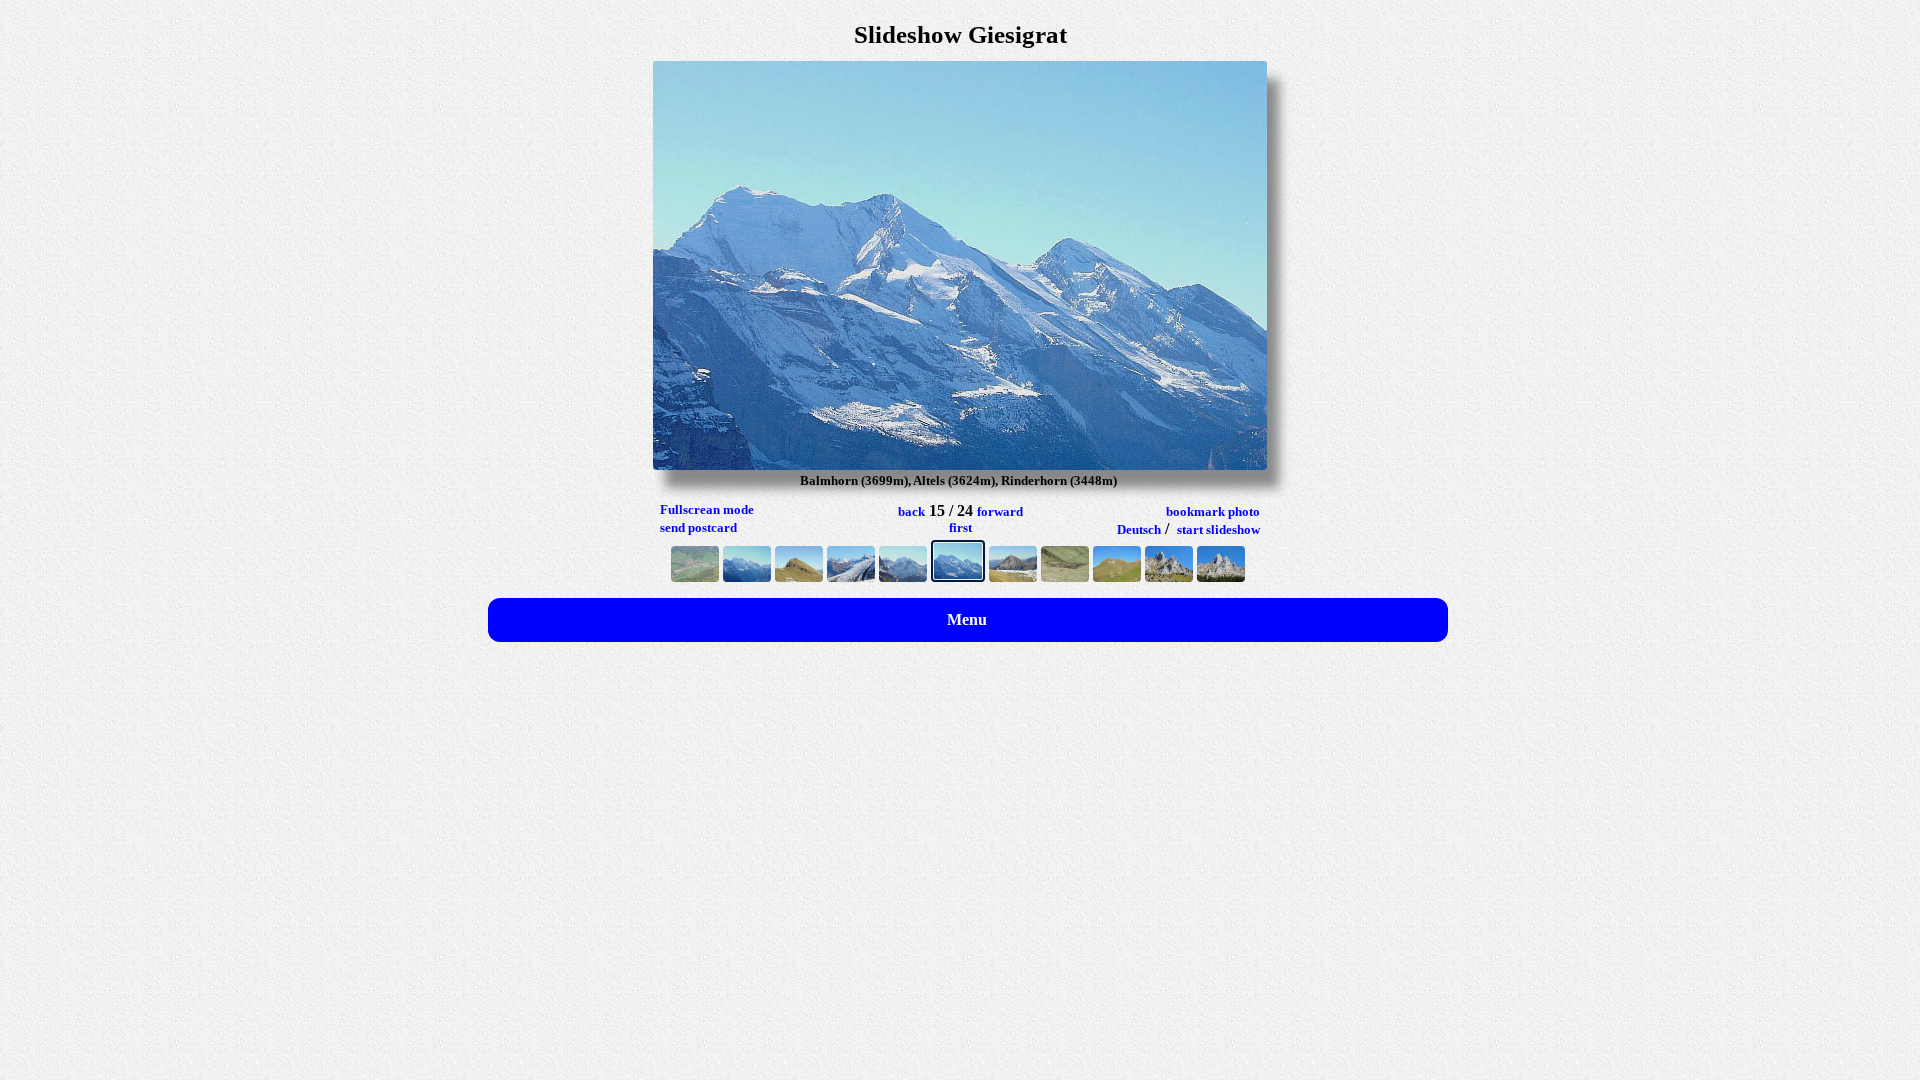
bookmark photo (1213, 511)
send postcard (698, 527)
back (911, 511)
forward (1000, 511)
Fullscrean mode (707, 509)
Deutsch (1139, 529)
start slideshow (1218, 529)
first (960, 527)
